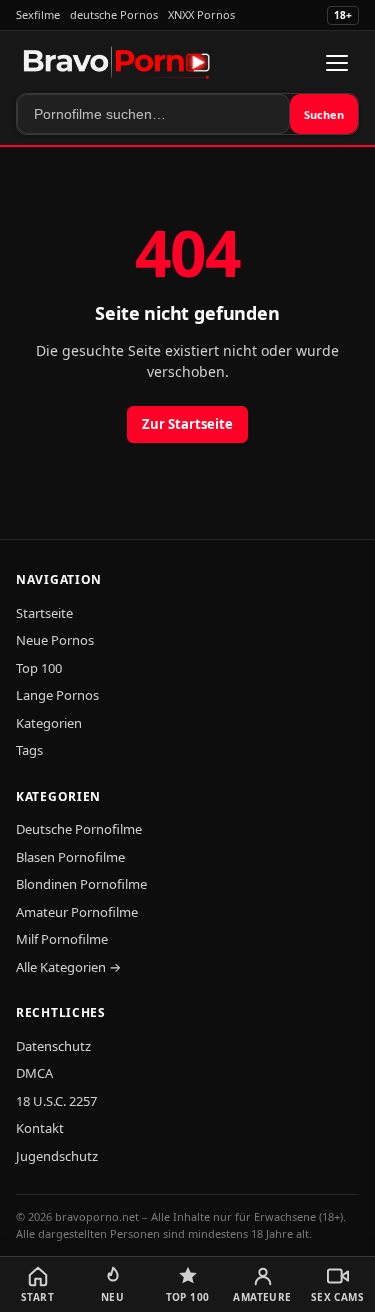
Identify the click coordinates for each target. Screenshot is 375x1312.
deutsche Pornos (114, 14)
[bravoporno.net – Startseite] (117, 63)
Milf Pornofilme (62, 939)
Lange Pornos (57, 695)
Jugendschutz (57, 1156)
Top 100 (39, 668)
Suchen (324, 114)
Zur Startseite (187, 424)
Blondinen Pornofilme (81, 884)
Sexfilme (38, 14)
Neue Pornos (55, 640)
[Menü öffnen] (337, 63)
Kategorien (49, 723)
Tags (29, 750)
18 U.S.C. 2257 (56, 1101)
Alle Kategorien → (68, 967)
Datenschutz (53, 1046)
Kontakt (40, 1128)
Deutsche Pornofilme (79, 829)
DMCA (34, 1073)
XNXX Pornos (201, 14)
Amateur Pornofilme (77, 912)
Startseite (44, 613)
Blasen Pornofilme (70, 857)
